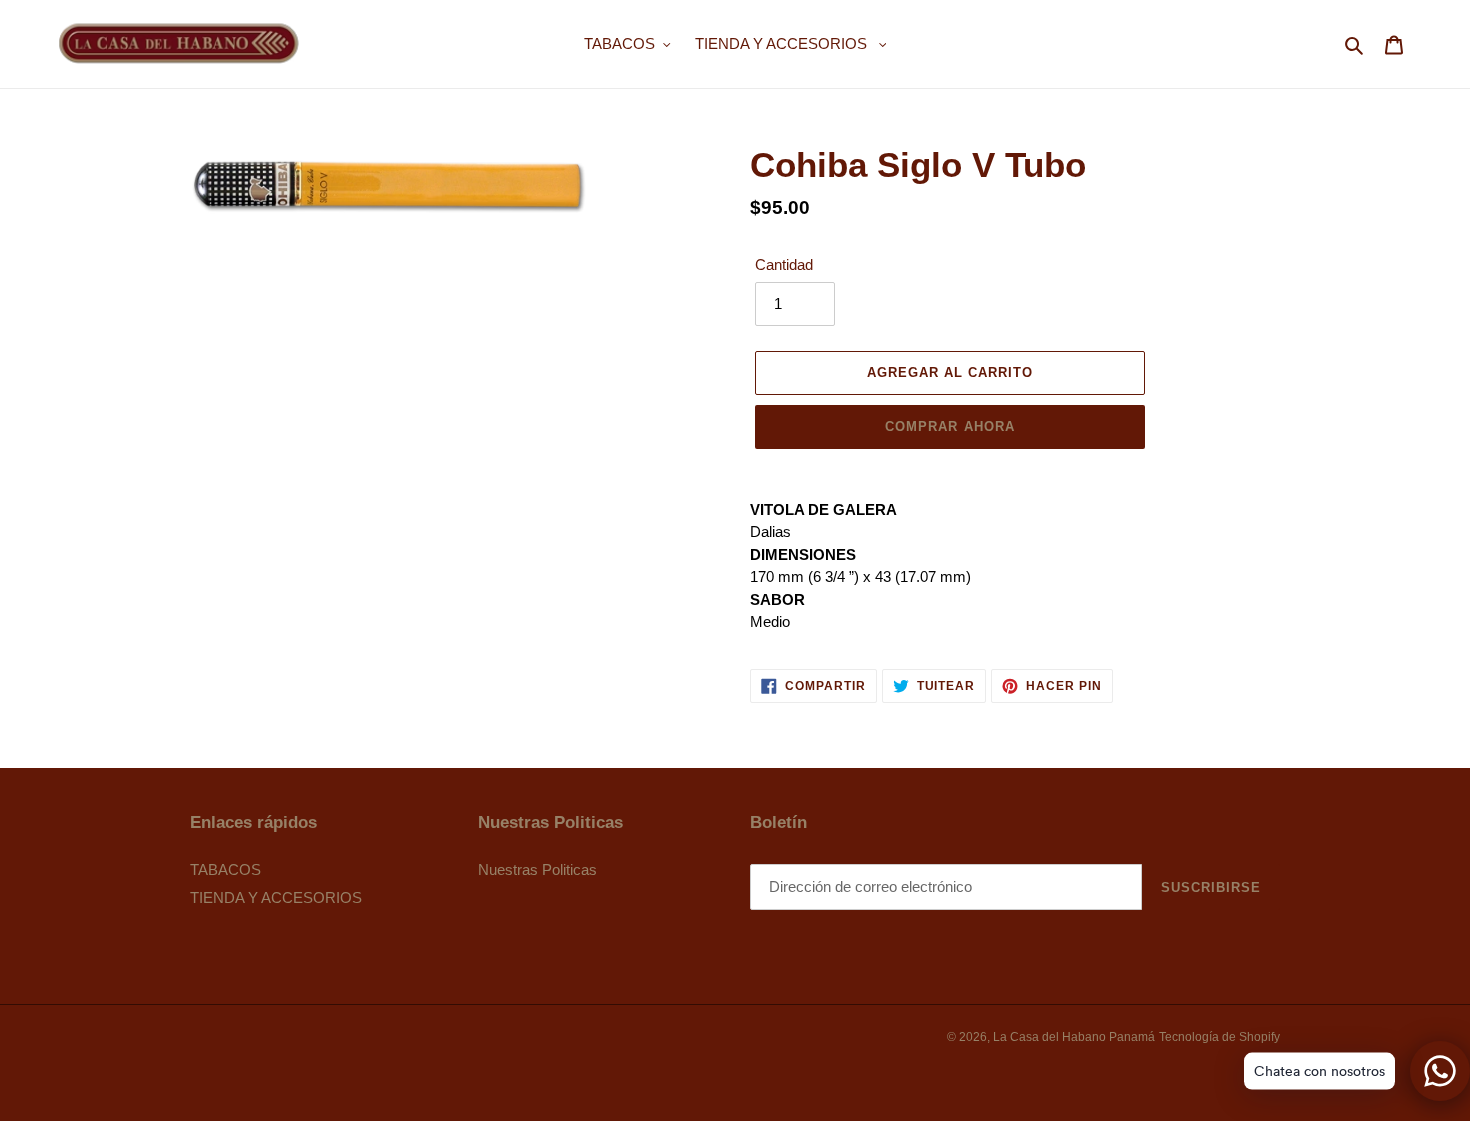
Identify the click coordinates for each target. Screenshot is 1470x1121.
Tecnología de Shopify (1219, 1037)
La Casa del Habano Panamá (1074, 1037)
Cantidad (784, 264)
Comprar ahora (950, 426)
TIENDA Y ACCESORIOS (276, 897)
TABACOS (225, 869)
